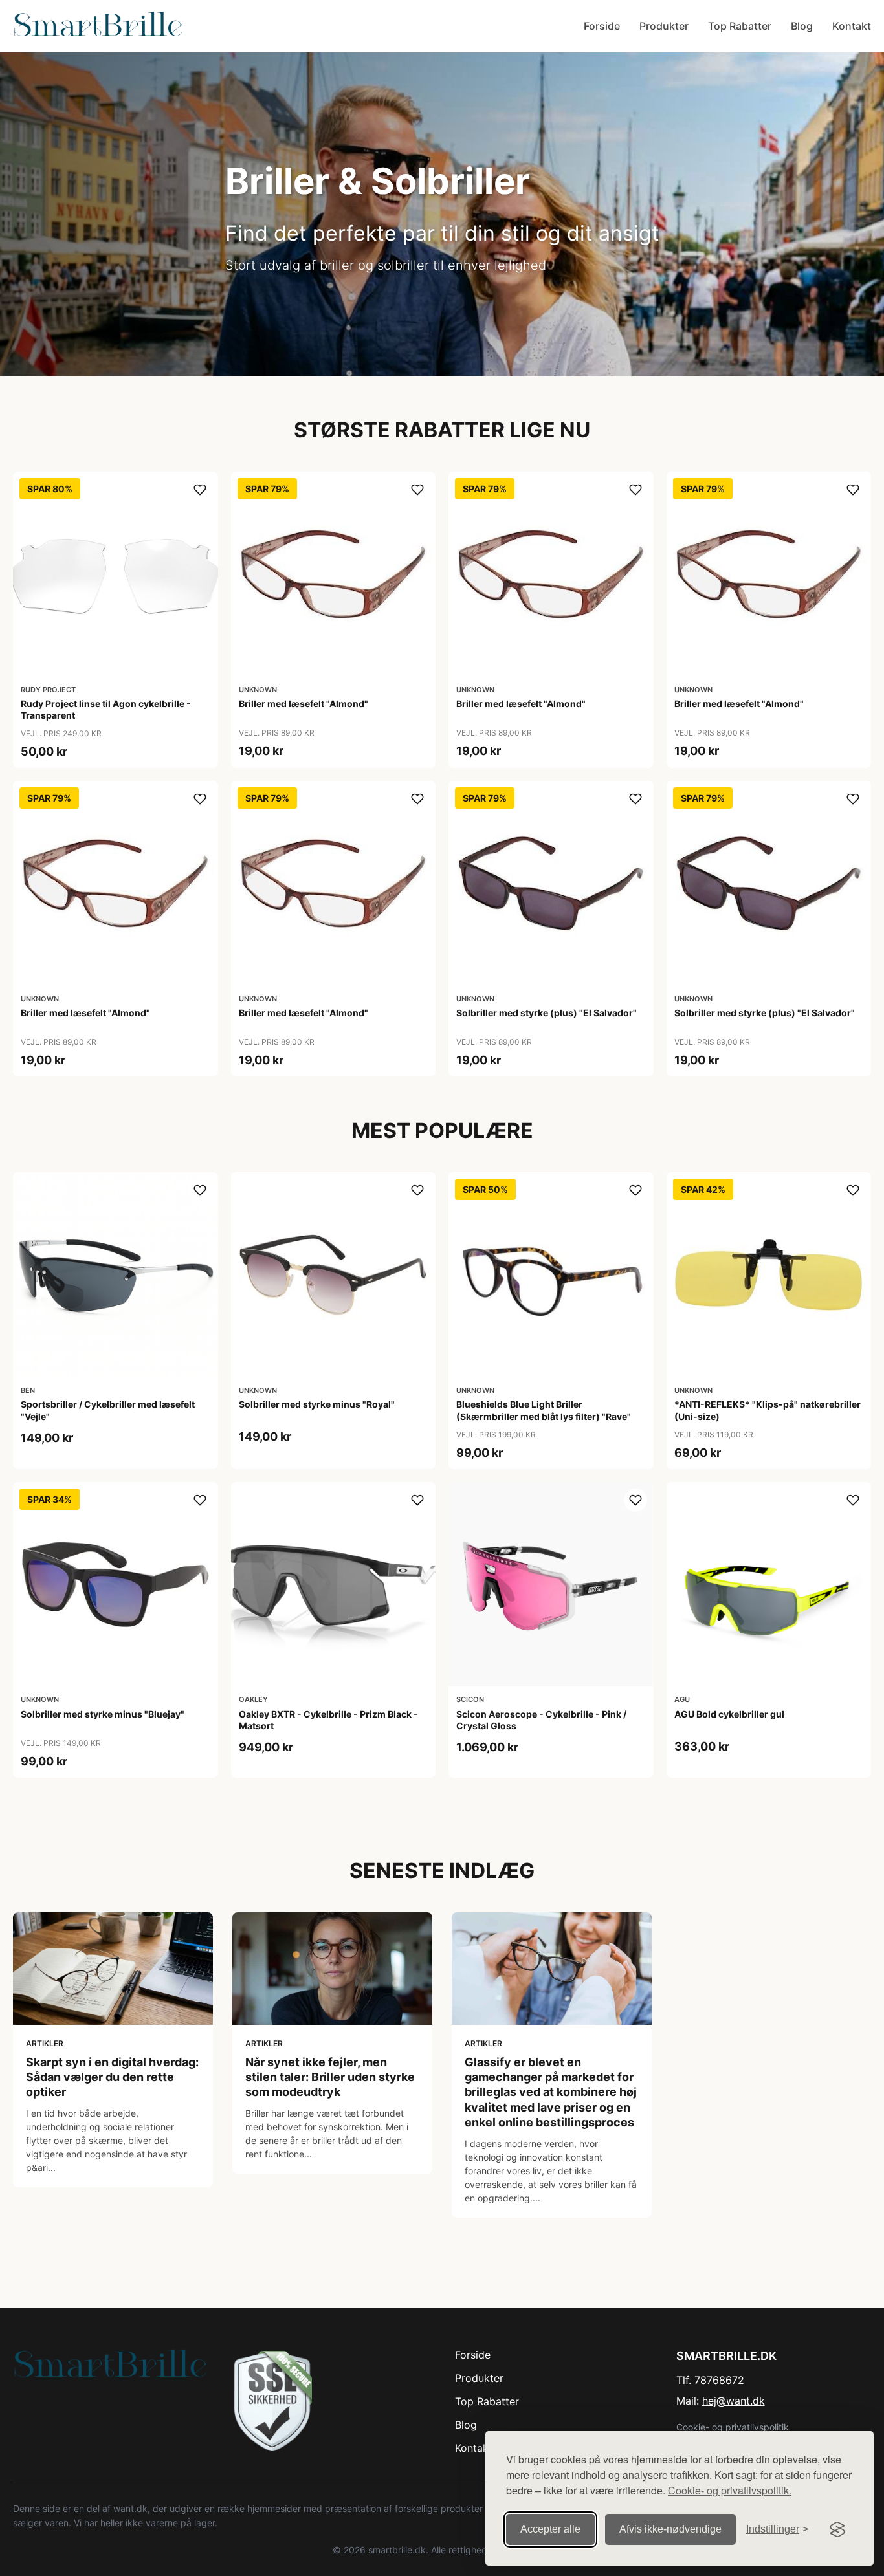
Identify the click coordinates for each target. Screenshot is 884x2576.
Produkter (664, 26)
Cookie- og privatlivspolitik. (730, 2490)
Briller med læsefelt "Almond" (304, 704)
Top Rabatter (740, 26)
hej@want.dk (734, 2401)
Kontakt (852, 26)
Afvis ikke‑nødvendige (670, 2529)
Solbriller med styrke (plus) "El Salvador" (547, 1013)
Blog (802, 26)
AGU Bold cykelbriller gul (729, 1714)
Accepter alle (550, 2529)
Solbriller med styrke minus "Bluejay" (103, 1714)
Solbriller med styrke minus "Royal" (317, 1404)
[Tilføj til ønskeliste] (200, 490)
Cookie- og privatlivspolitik (733, 2427)
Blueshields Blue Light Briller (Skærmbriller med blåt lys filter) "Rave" (544, 1410)
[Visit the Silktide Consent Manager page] (837, 2529)
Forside (602, 26)
